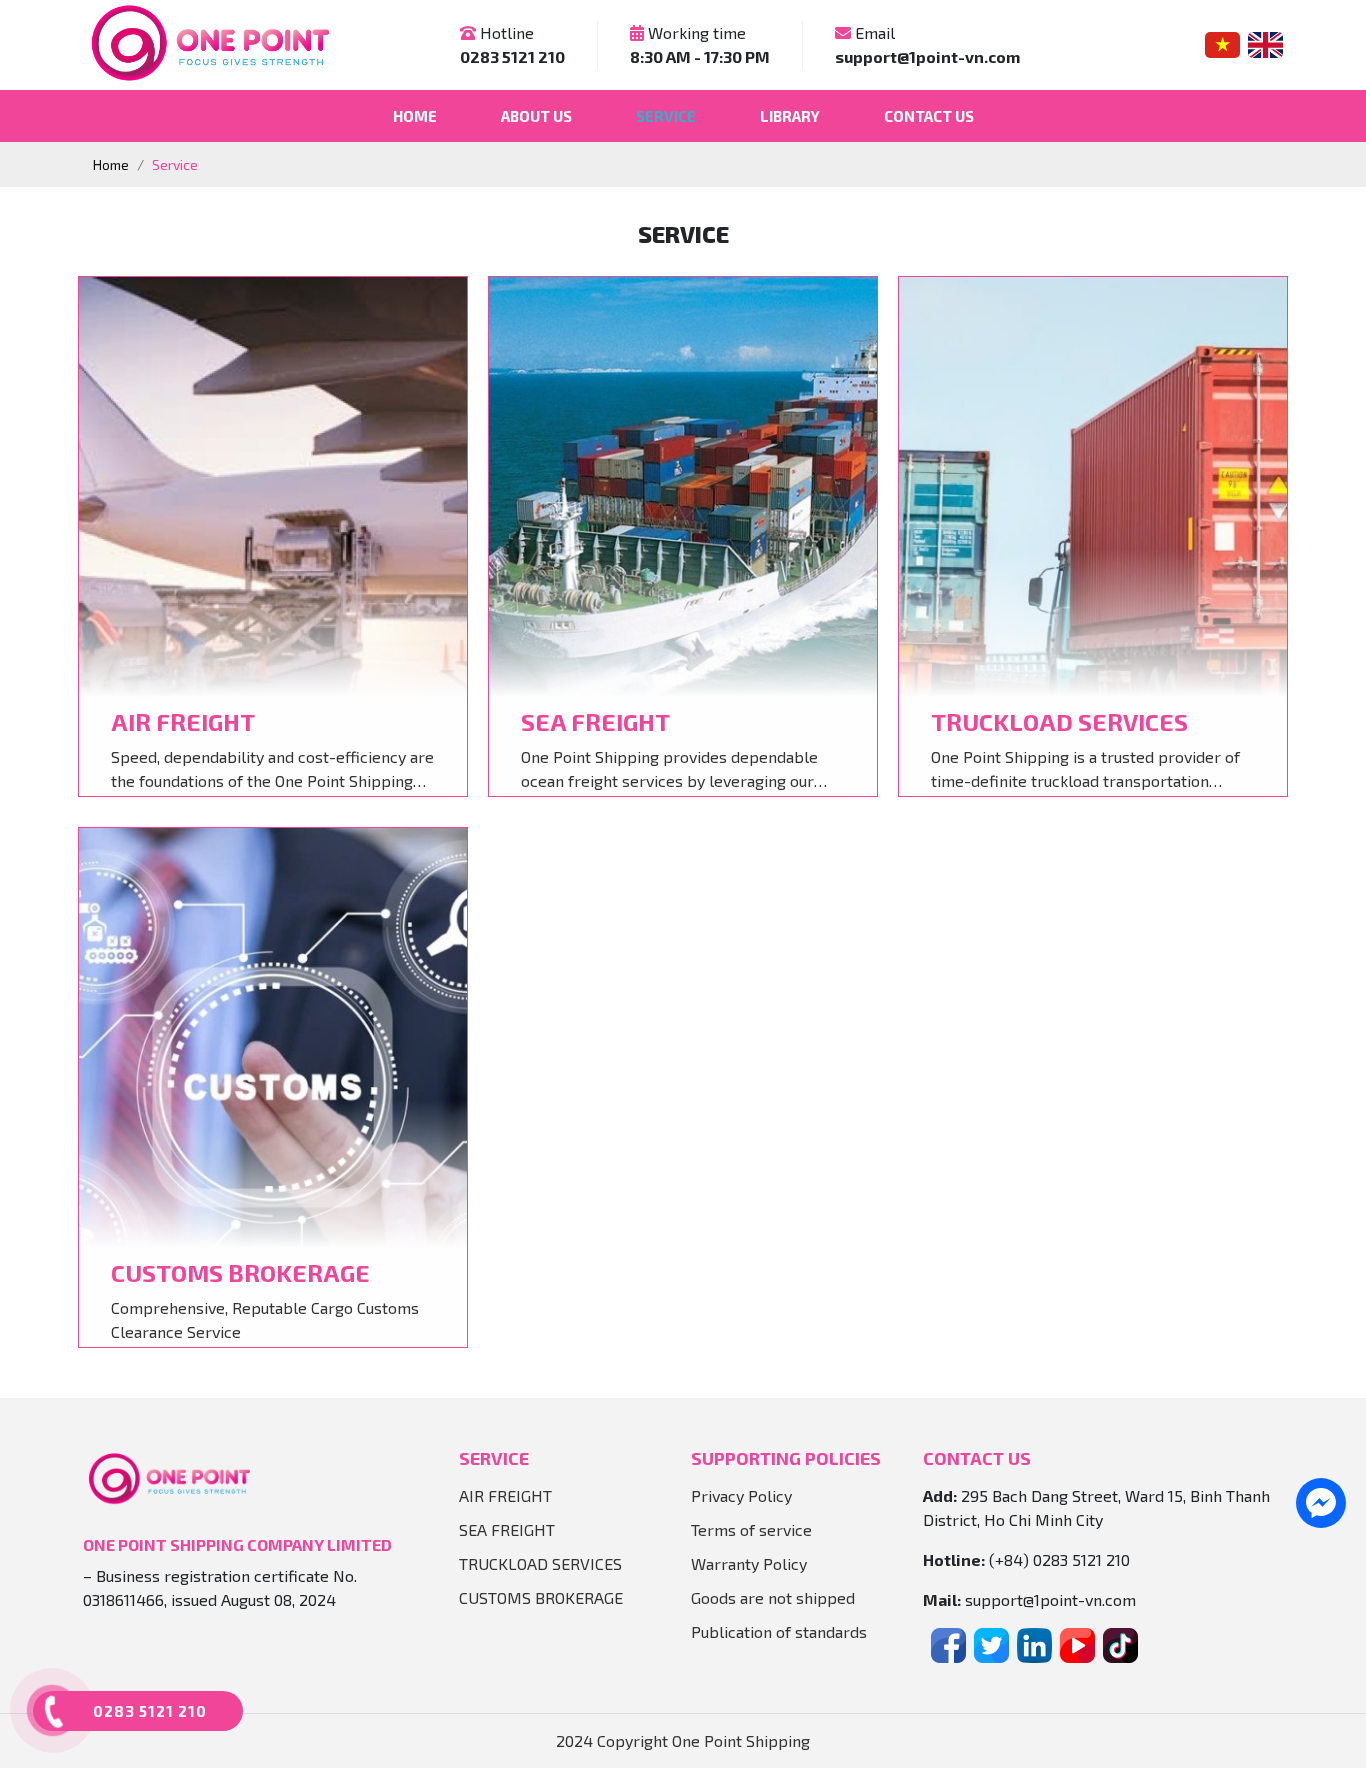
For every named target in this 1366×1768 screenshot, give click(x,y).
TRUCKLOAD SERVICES (540, 1563)
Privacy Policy (741, 1495)
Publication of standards (779, 1631)
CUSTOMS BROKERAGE (541, 1597)
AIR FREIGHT (505, 1495)
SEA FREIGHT (507, 1529)
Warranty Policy (749, 1563)
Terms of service (751, 1529)
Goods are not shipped (773, 1597)
